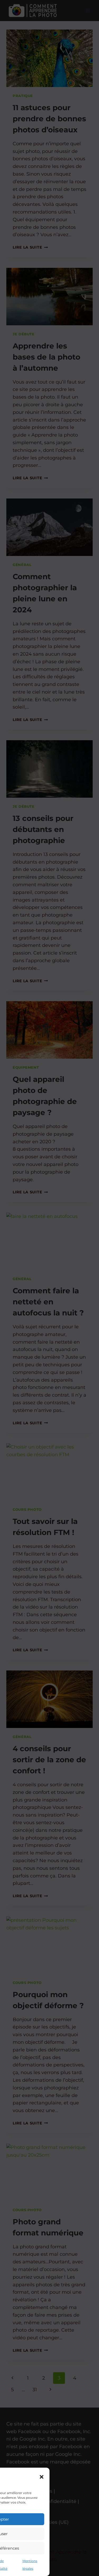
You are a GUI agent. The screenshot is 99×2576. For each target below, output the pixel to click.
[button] (42, 2477)
